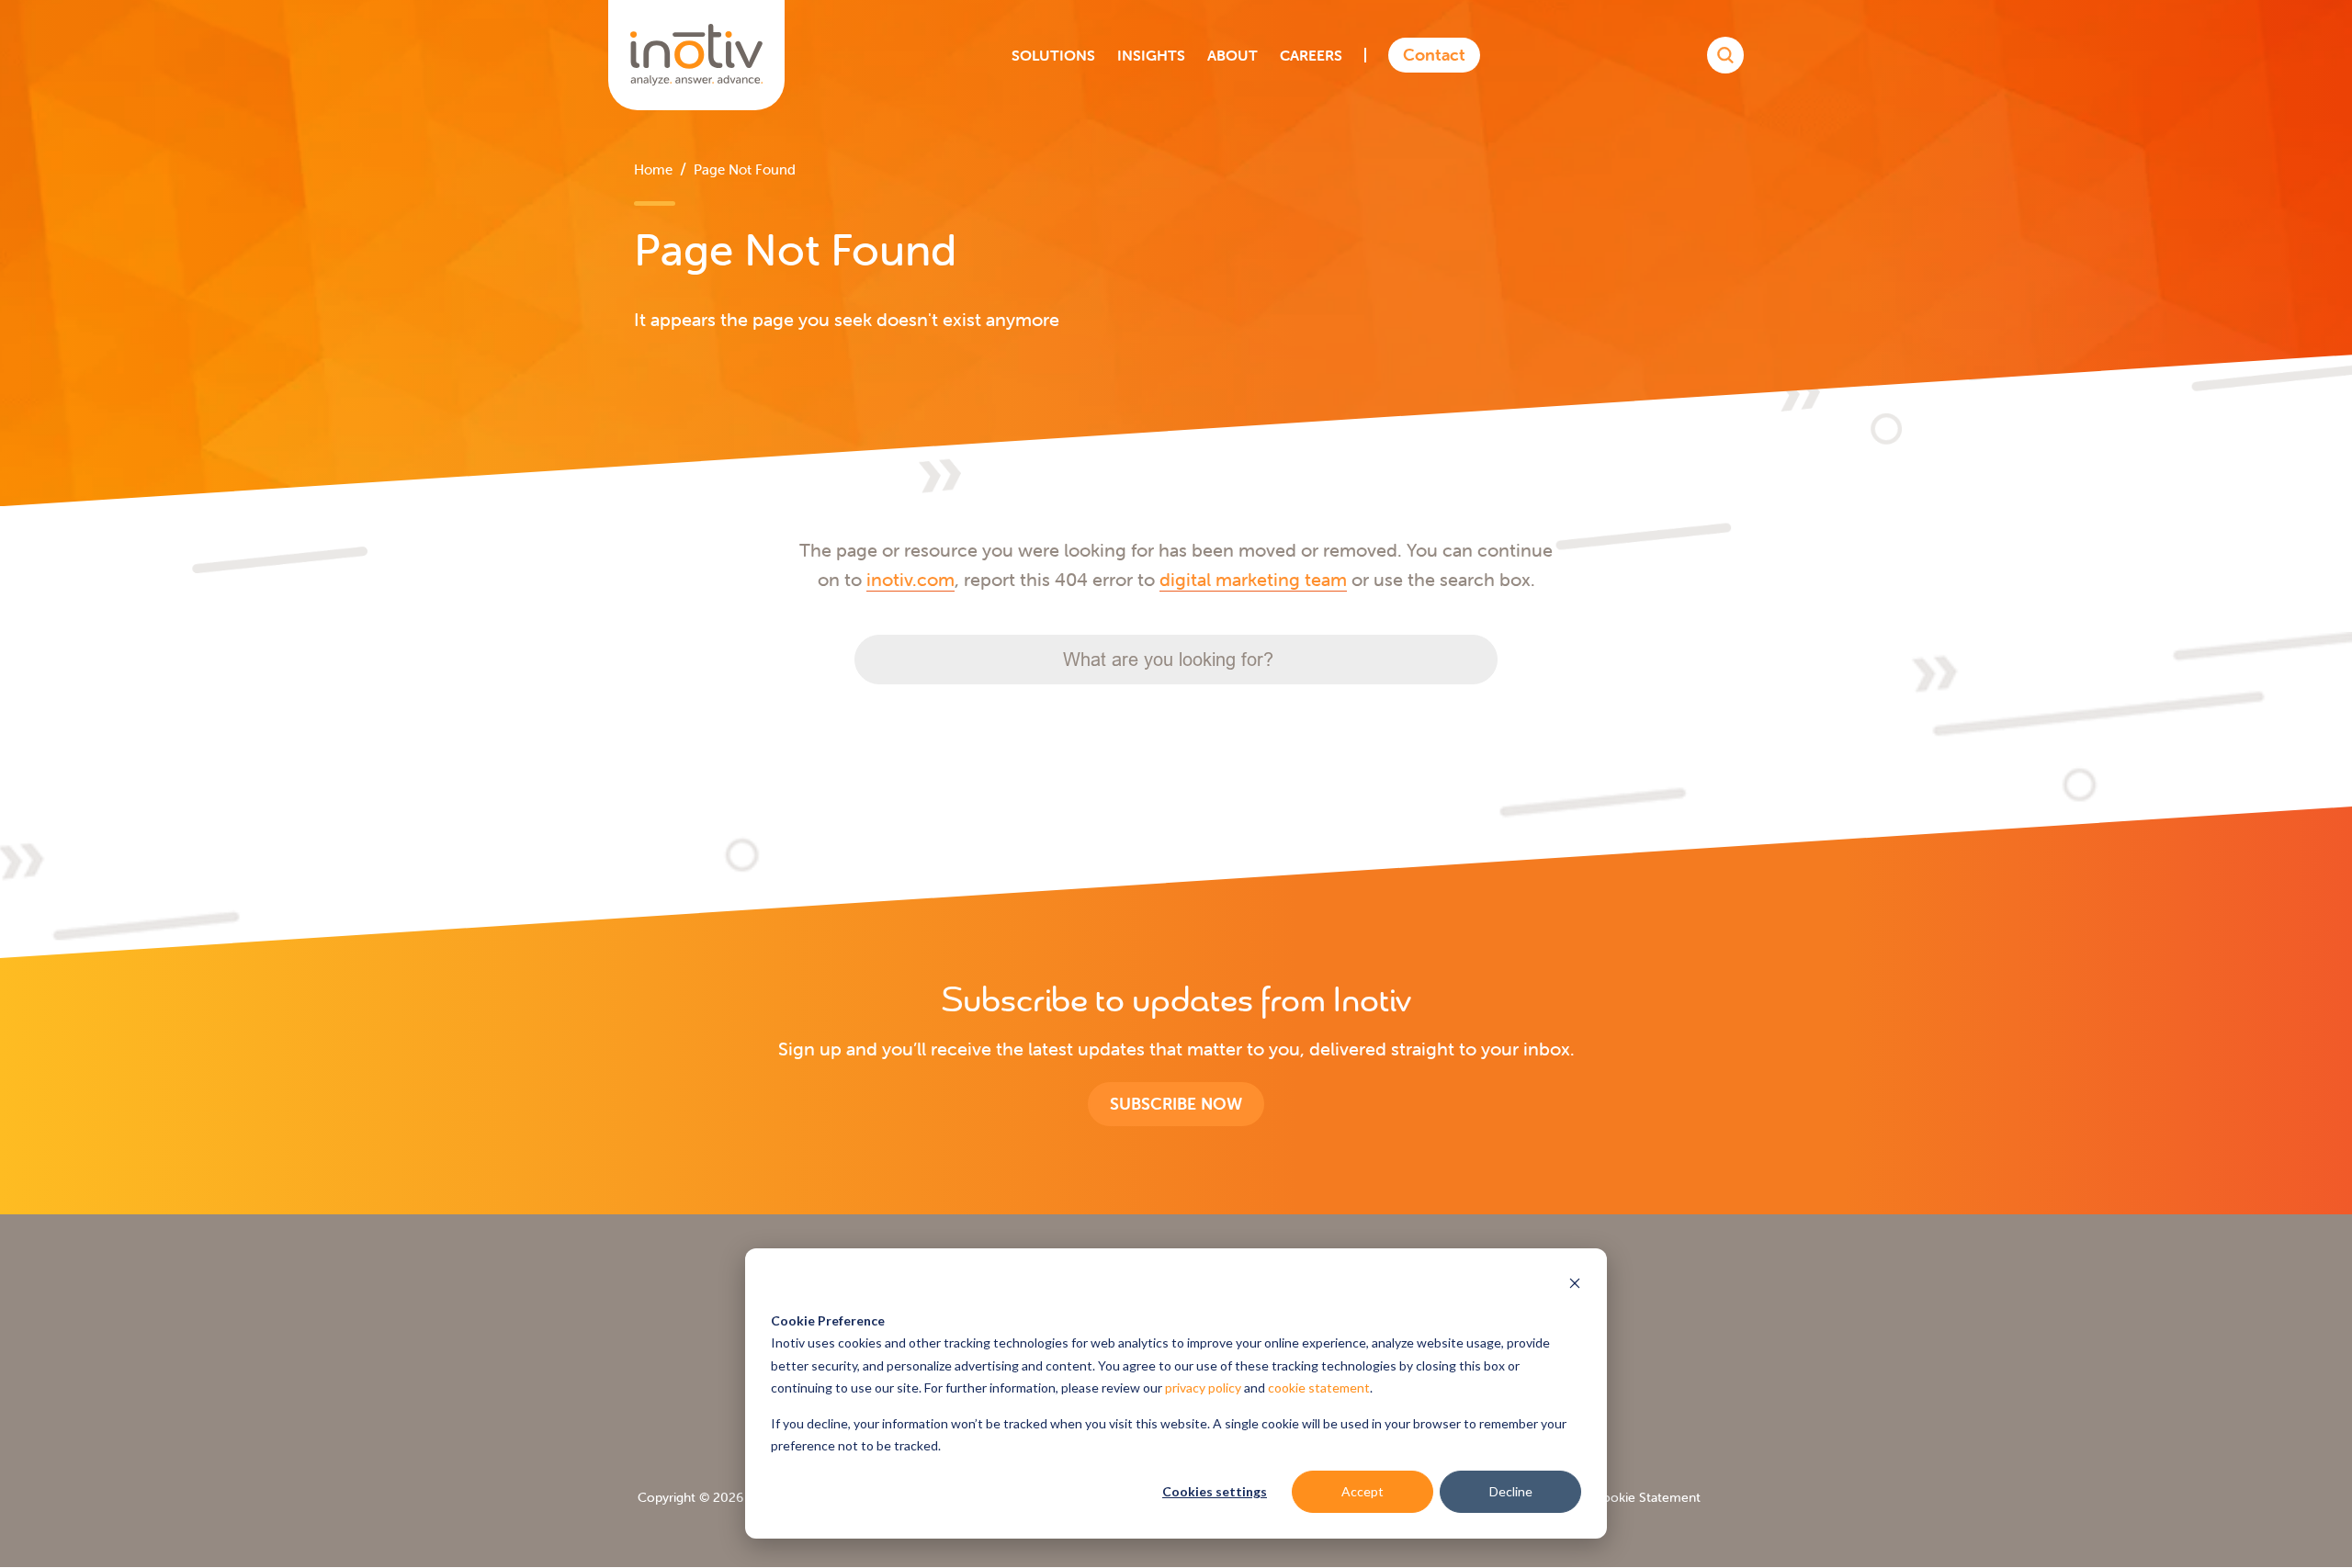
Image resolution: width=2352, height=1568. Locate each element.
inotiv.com (910, 579)
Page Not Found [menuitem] (745, 169)
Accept (1363, 1491)
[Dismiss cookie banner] (1575, 1286)
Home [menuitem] (653, 169)
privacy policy (1203, 1388)
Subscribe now (1176, 1104)
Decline (1511, 1491)
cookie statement (1319, 1388)
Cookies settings (1215, 1491)
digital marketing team (1253, 579)
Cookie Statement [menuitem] (1647, 1497)
